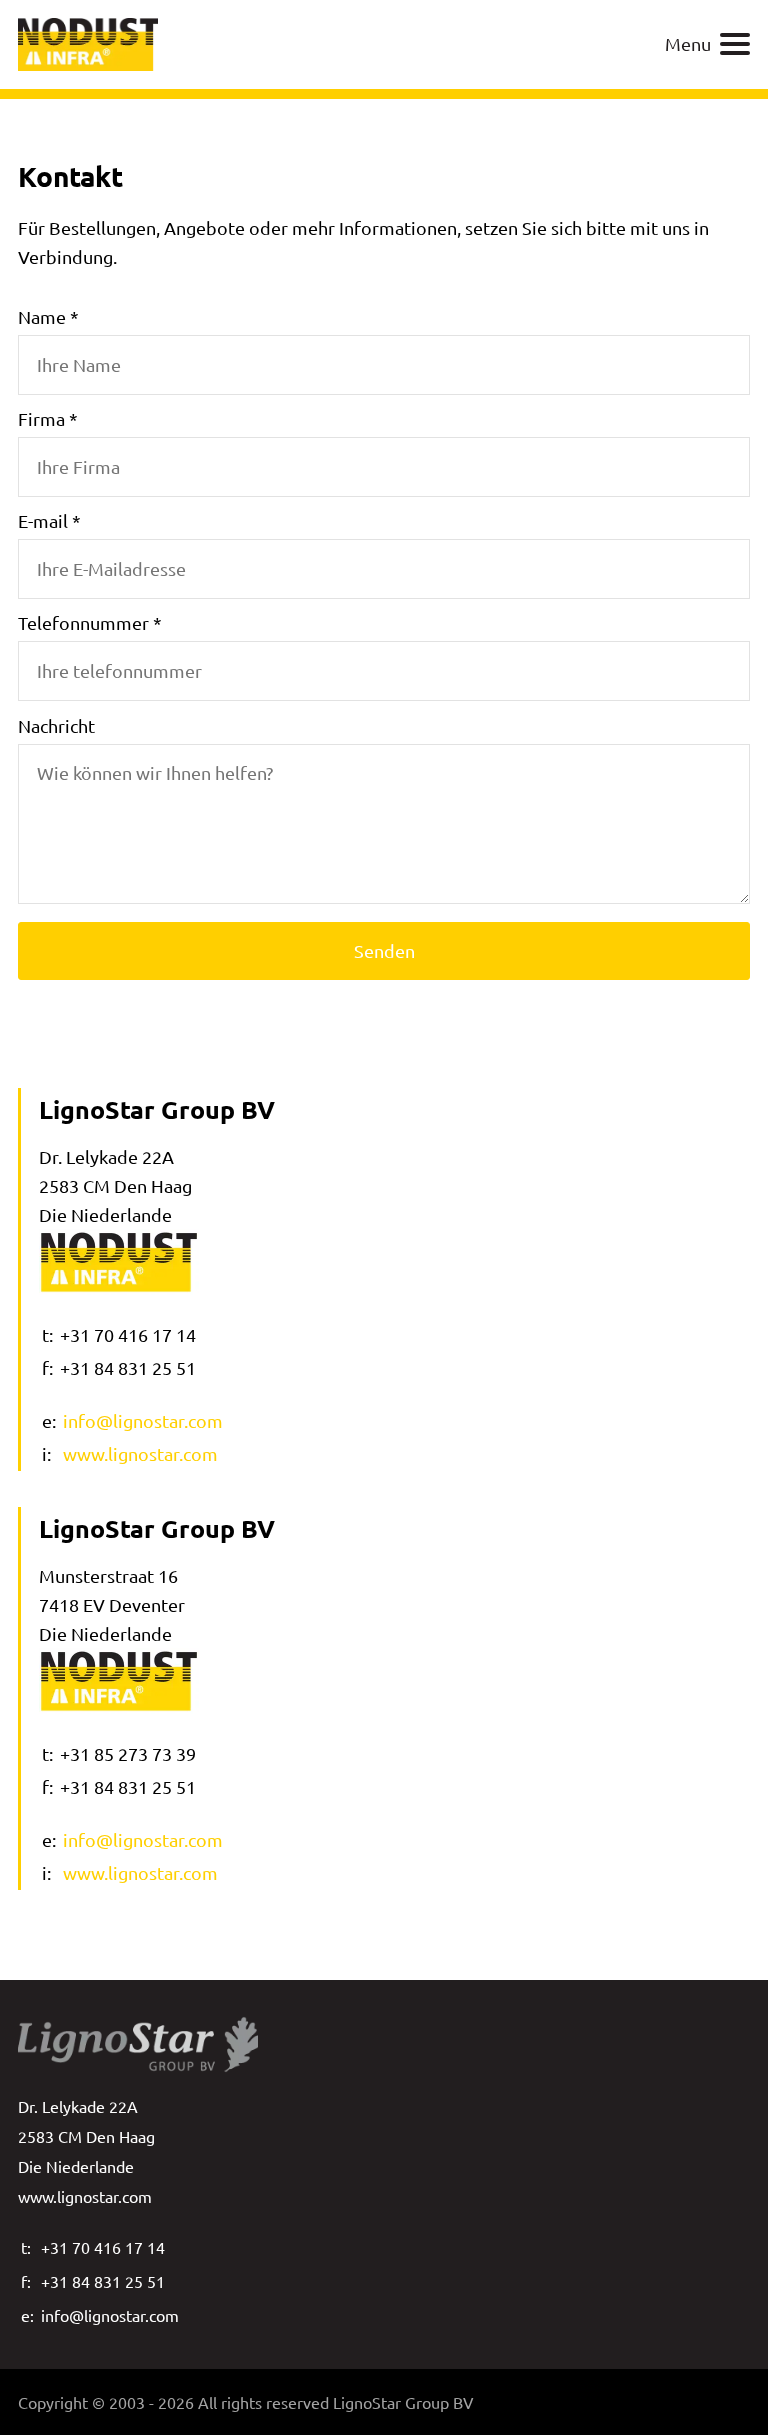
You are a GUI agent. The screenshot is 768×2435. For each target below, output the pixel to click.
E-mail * (49, 521)
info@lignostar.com (143, 1420)
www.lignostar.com (140, 1453)
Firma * (48, 419)
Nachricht (56, 726)
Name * (48, 317)
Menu (688, 43)
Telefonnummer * (90, 623)
